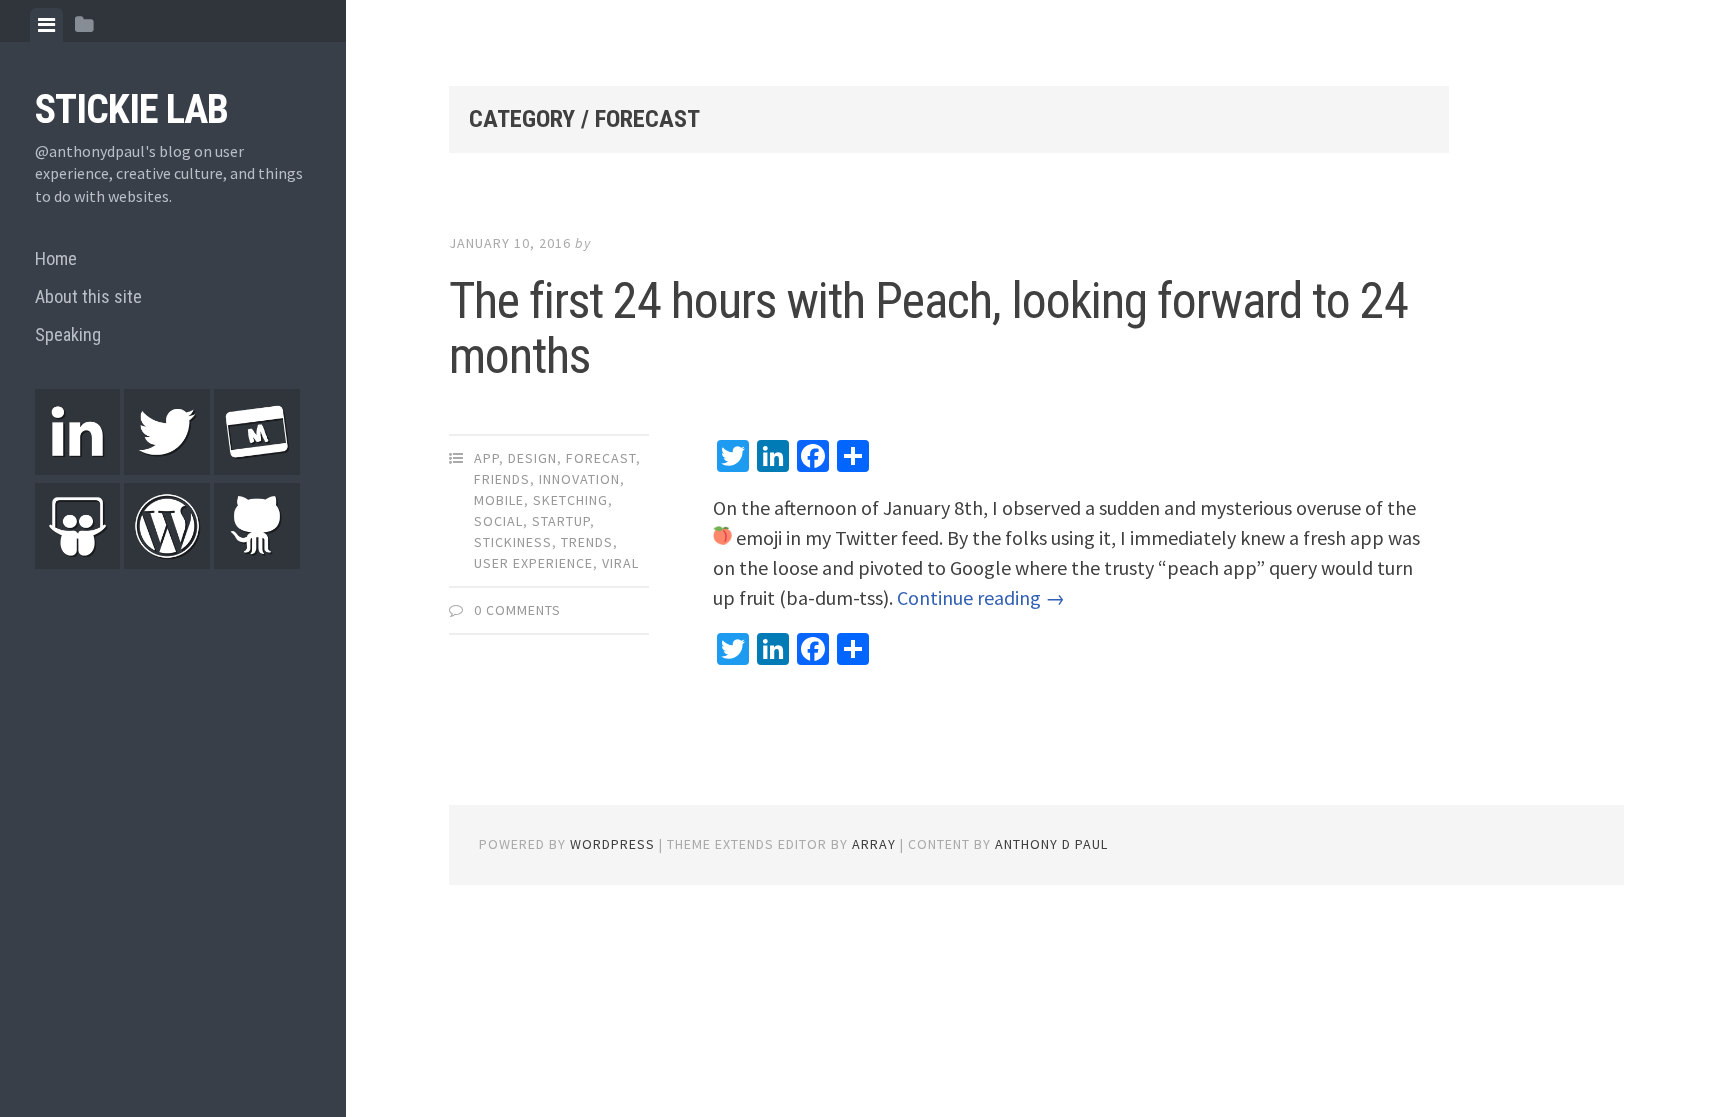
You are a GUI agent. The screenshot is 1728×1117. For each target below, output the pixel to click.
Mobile (499, 500)
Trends (587, 542)
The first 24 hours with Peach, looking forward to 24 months (928, 328)
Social (498, 521)
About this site (88, 296)
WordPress (612, 844)
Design (532, 458)
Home (56, 258)
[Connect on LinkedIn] (78, 469)
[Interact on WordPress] (167, 562)
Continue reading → (981, 597)
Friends (502, 479)
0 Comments (517, 610)
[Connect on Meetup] (257, 469)
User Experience (533, 563)
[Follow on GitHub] (257, 562)
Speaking (68, 334)
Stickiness (513, 542)
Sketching (570, 500)
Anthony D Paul (1051, 844)
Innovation (579, 479)
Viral (620, 563)
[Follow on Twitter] (167, 469)
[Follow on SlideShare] (78, 562)
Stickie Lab (131, 109)
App (486, 458)
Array (874, 844)
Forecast (601, 458)
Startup (561, 521)
